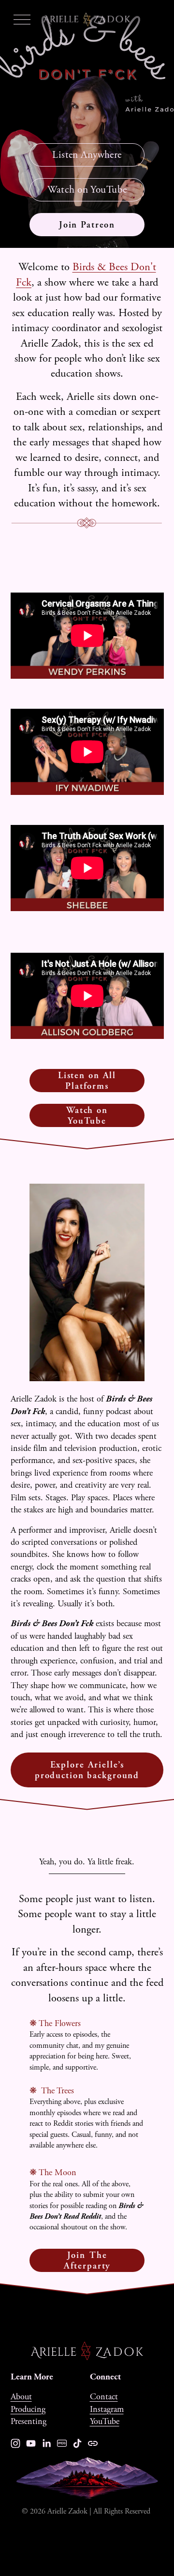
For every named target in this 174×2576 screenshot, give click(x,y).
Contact (104, 2397)
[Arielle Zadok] (46, 2443)
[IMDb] (62, 2443)
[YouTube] (31, 2443)
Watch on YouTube (87, 190)
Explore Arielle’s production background (87, 1770)
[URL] (93, 2443)
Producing (28, 2409)
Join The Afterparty (87, 2260)
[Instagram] (15, 2443)
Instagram (107, 2409)
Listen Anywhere (87, 155)
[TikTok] (77, 2443)
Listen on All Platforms (87, 1081)
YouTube (105, 2421)
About (21, 2397)
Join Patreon (87, 225)
